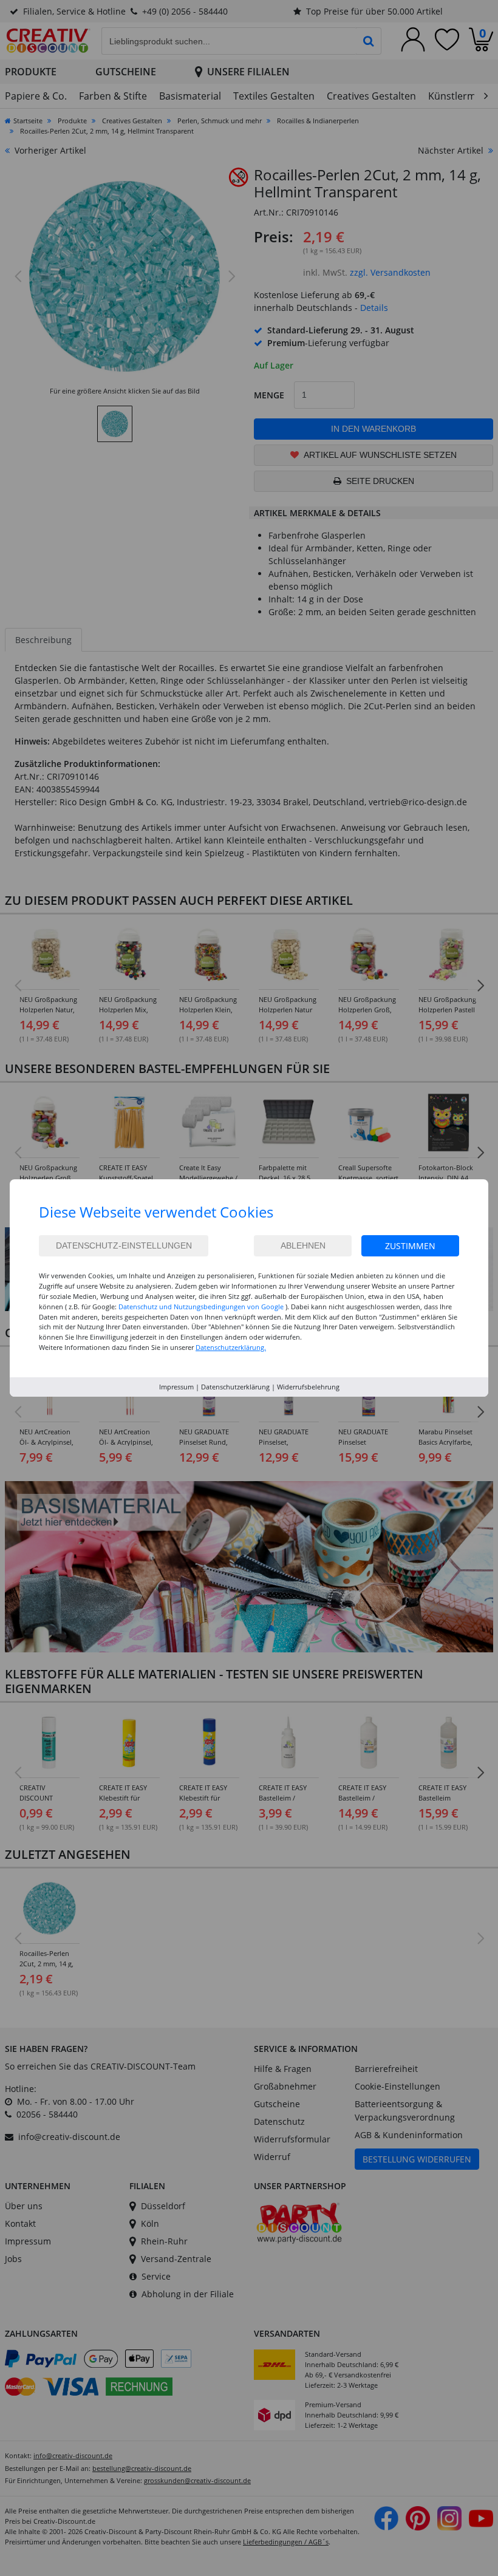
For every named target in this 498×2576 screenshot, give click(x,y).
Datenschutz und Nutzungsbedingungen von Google (201, 1307)
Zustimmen (410, 1246)
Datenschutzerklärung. (231, 1347)
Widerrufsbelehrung (308, 1387)
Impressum (176, 1387)
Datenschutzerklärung (235, 1387)
